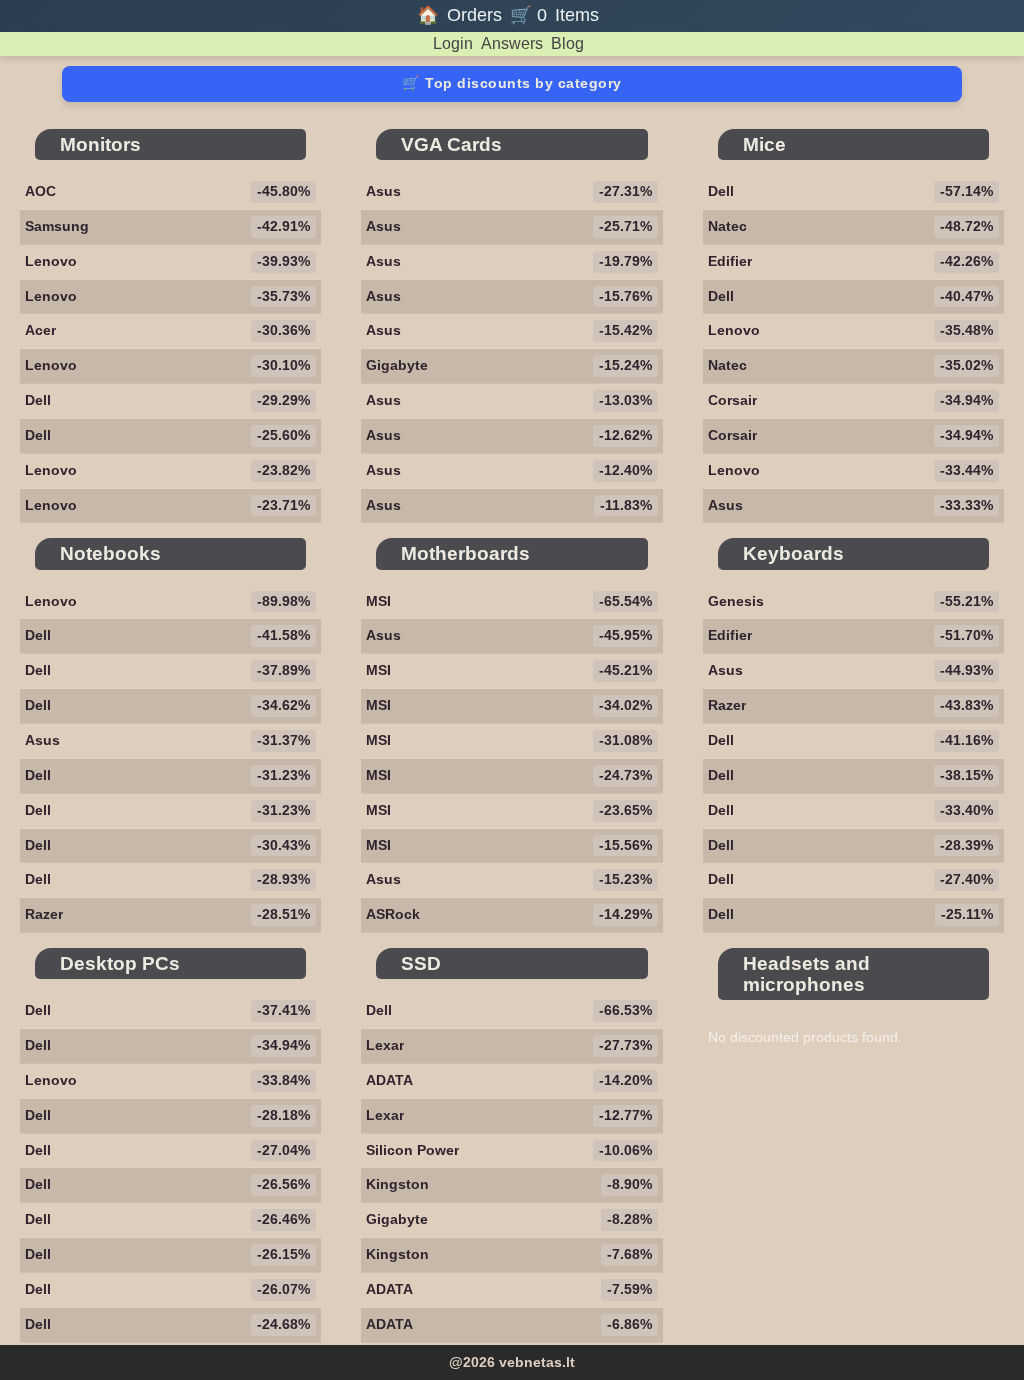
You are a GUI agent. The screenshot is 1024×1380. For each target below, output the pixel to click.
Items (577, 15)
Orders (474, 15)
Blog (567, 43)
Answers (512, 43)
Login (453, 43)
